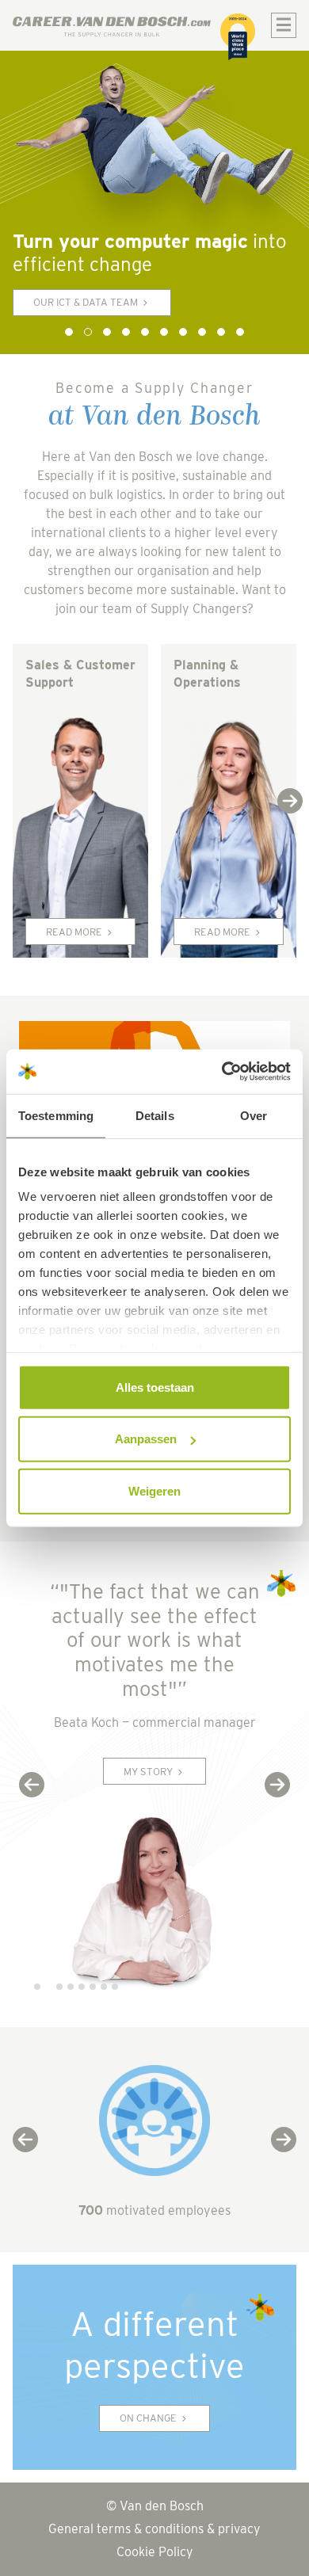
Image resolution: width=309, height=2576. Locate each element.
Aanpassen (146, 1439)
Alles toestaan (155, 1387)
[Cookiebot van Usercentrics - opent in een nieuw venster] (222, 1072)
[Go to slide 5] (145, 332)
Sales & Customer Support (80, 674)
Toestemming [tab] (56, 1115)
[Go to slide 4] (126, 332)
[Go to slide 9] (221, 332)
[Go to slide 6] (164, 332)
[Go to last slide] (25, 2140)
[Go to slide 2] (88, 332)
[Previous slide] (32, 1785)
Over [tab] (254, 1115)
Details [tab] (155, 1115)
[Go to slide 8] (202, 332)
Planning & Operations (207, 674)
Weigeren (154, 1490)
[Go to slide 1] (69, 332)
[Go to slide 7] (183, 332)
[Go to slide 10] (240, 332)
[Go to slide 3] (107, 332)
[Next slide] (290, 801)
